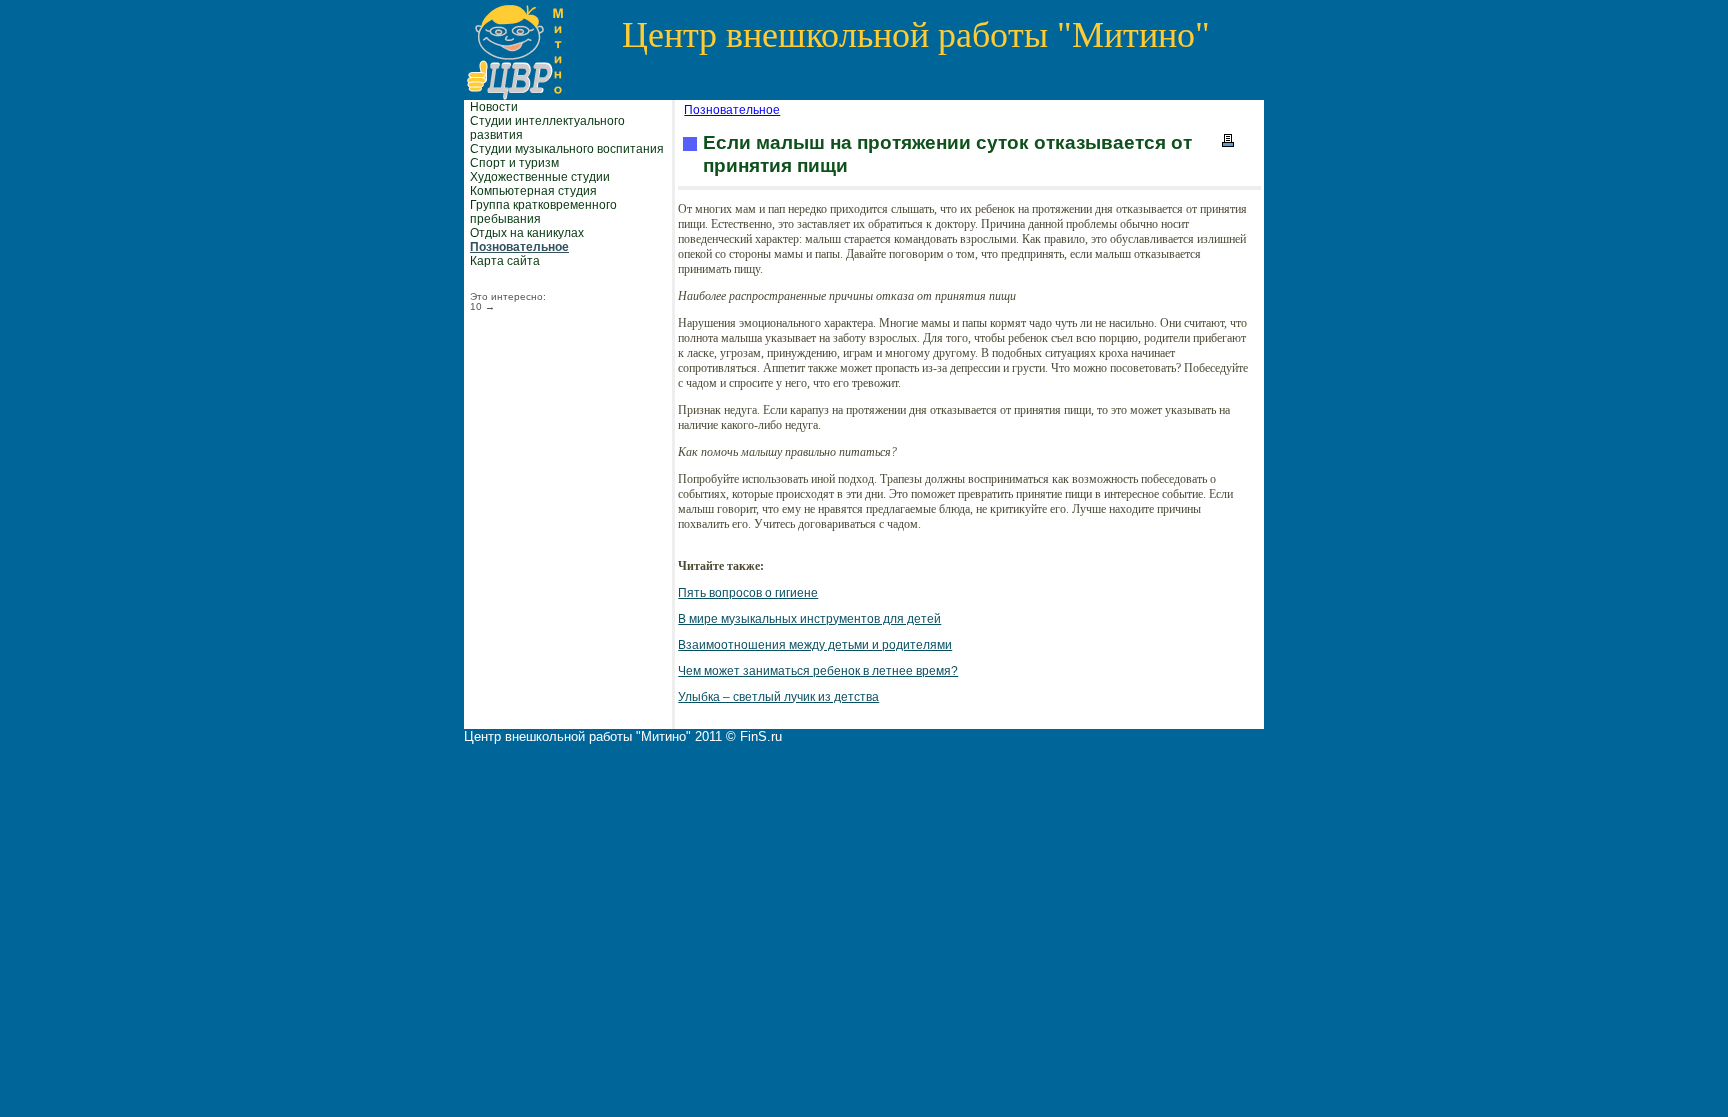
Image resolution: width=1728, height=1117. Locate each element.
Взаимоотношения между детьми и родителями (815, 645)
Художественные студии (540, 177)
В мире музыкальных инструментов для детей (809, 619)
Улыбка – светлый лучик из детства (778, 697)
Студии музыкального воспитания (567, 149)
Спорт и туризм (514, 163)
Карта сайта (505, 261)
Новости (494, 107)
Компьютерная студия (533, 191)
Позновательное (519, 247)
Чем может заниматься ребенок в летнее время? (818, 671)
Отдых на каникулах (527, 233)
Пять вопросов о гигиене (748, 593)
